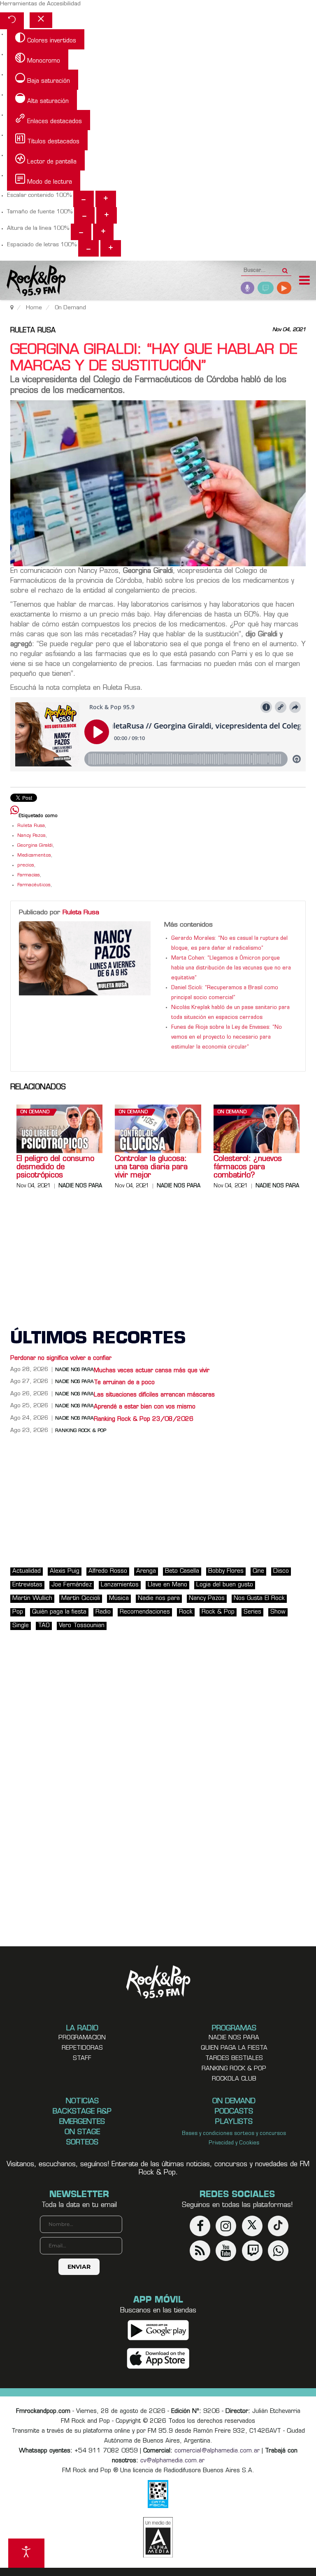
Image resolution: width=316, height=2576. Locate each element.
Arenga (146, 1571)
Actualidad (27, 1571)
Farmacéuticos (34, 885)
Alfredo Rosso (108, 1571)
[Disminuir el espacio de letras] (88, 248)
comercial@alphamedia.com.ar (217, 2451)
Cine (258, 1571)
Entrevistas (27, 1585)
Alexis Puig (65, 1571)
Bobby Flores (226, 1571)
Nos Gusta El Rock (259, 1599)
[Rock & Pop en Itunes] (158, 2358)
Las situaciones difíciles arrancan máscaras (154, 1395)
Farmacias (29, 875)
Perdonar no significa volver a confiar (61, 1358)
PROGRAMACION (82, 2038)
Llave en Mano (167, 1585)
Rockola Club (234, 2079)
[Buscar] (285, 268)
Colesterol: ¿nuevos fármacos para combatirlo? (248, 1168)
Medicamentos (34, 856)
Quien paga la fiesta (234, 2048)
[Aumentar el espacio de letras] (111, 248)
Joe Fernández (72, 1585)
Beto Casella (182, 1571)
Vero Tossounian (82, 1626)
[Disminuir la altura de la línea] (81, 232)
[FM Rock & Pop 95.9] (33, 281)
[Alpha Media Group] (158, 2537)
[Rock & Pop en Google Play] (158, 2330)
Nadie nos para (80, 1186)
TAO (44, 1626)
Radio (103, 1612)
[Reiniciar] (12, 21)
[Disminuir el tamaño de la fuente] (84, 215)
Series (252, 1612)
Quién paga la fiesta (59, 1612)
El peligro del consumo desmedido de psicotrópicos (55, 1168)
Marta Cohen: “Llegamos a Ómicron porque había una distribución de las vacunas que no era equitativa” (231, 968)
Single (21, 1626)
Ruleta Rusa (33, 331)
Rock (186, 1612)
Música (119, 1599)
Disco (281, 1571)
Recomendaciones (145, 1612)
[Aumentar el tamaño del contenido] (106, 199)
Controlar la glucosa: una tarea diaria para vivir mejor (151, 1168)
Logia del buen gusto (225, 1585)
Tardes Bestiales (234, 2059)
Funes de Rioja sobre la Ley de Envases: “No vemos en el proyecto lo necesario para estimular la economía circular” (227, 1037)
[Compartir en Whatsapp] (15, 811)
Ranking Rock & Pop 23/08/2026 (144, 1419)
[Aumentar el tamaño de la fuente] (107, 215)
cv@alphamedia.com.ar (172, 2461)
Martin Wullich (32, 1599)
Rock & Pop (218, 1612)
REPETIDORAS (82, 2048)
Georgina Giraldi (35, 846)
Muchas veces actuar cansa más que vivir (152, 1371)
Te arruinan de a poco (124, 1383)
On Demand (35, 1112)
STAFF (82, 2059)
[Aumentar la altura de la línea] (103, 232)
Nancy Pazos (31, 836)
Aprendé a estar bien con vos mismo (145, 1407)
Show (278, 1612)
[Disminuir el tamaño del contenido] (84, 199)
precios (26, 865)
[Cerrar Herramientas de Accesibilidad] (41, 20)
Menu (304, 281)
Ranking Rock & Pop (81, 1431)
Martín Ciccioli (81, 1599)
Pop (18, 1612)
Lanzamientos (120, 1585)
